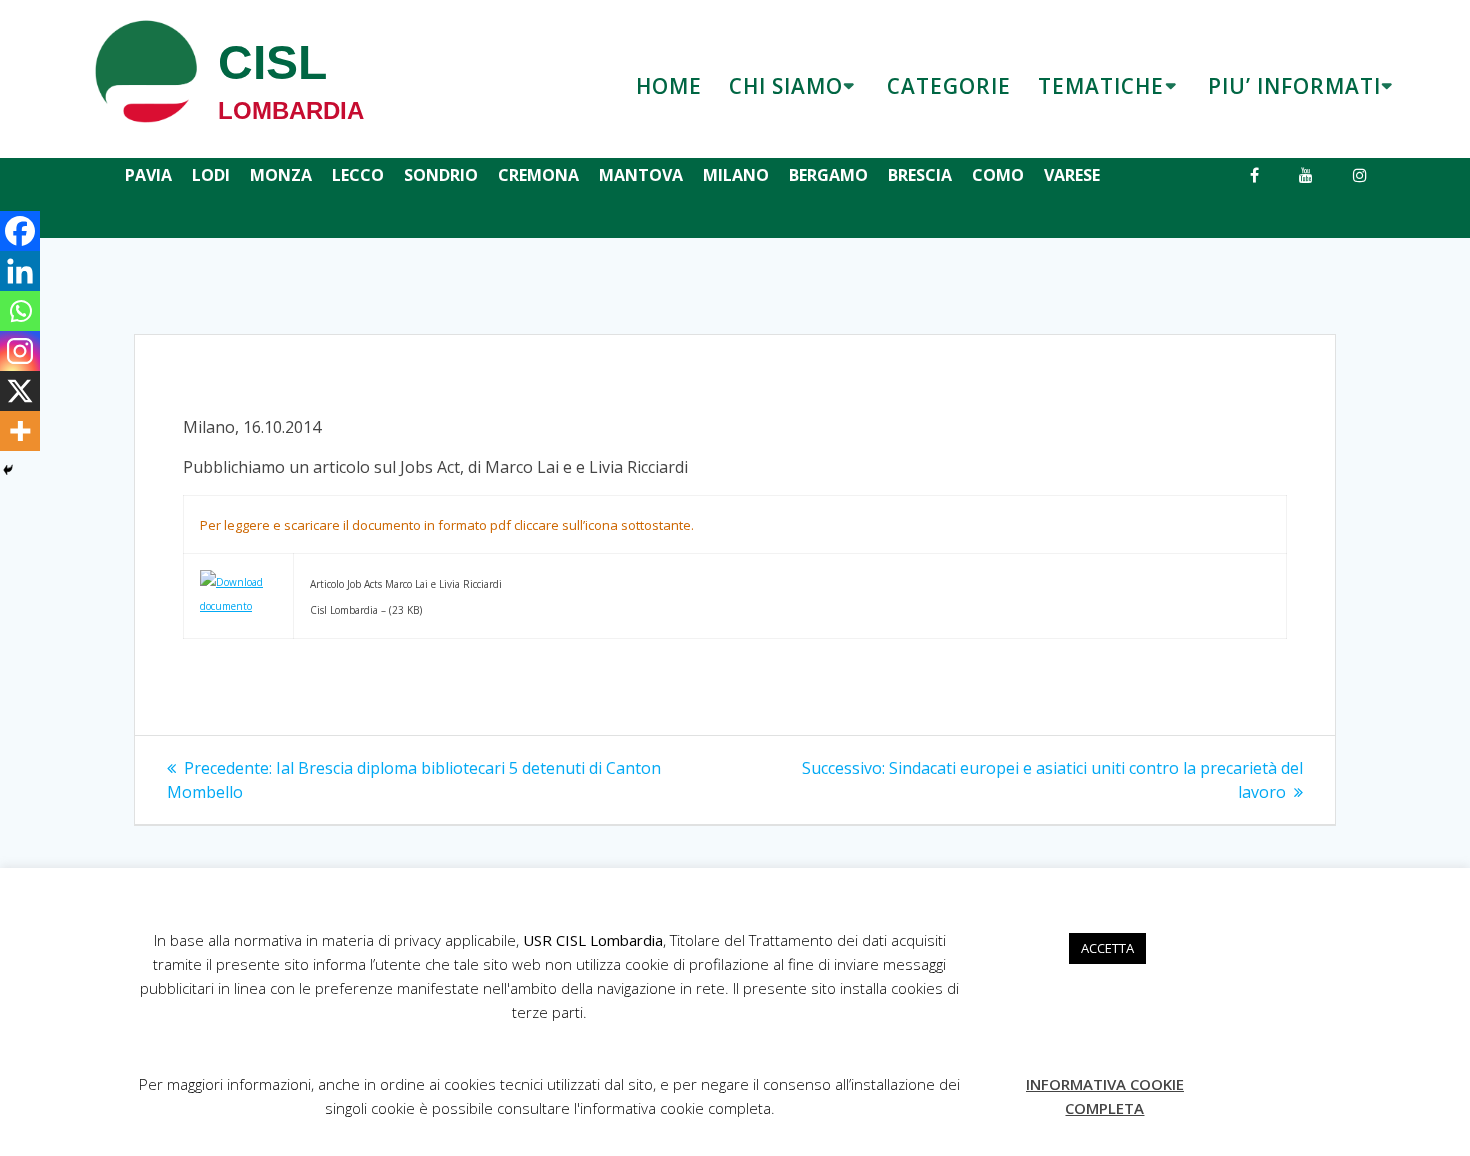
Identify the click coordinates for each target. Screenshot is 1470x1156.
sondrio (441, 175)
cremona (538, 175)
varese (1072, 175)
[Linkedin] (20, 271)
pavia (148, 175)
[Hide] (8, 470)
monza (281, 175)
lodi (211, 175)
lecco (358, 175)
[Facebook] (20, 231)
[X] (20, 391)
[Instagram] (20, 351)
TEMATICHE (1101, 86)
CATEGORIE (949, 86)
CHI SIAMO (786, 86)
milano (736, 175)
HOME (669, 86)
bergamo (828, 175)
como (998, 175)
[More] (20, 431)
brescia (920, 175)
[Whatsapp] (20, 311)
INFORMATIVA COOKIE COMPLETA (1105, 1096)
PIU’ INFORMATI (1294, 86)
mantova (641, 175)
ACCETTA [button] (1107, 948)
